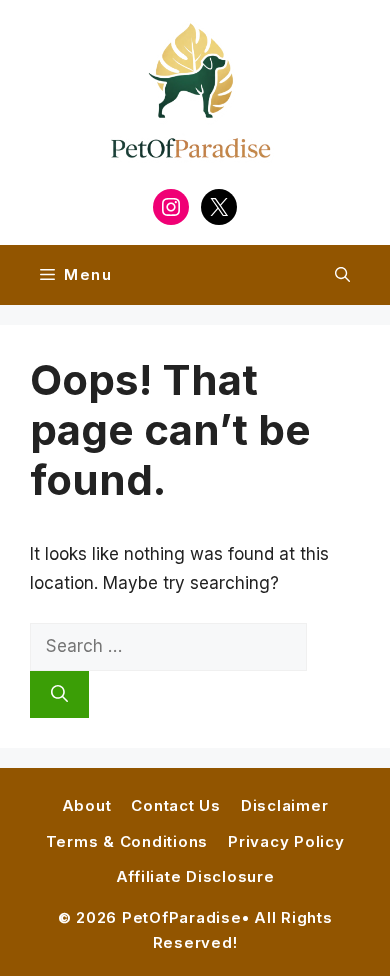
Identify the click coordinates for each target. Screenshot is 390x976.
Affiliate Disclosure (195, 876)
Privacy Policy (286, 841)
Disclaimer (285, 805)
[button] (342, 275)
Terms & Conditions (127, 841)
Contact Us (176, 805)
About (87, 805)
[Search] (59, 695)
